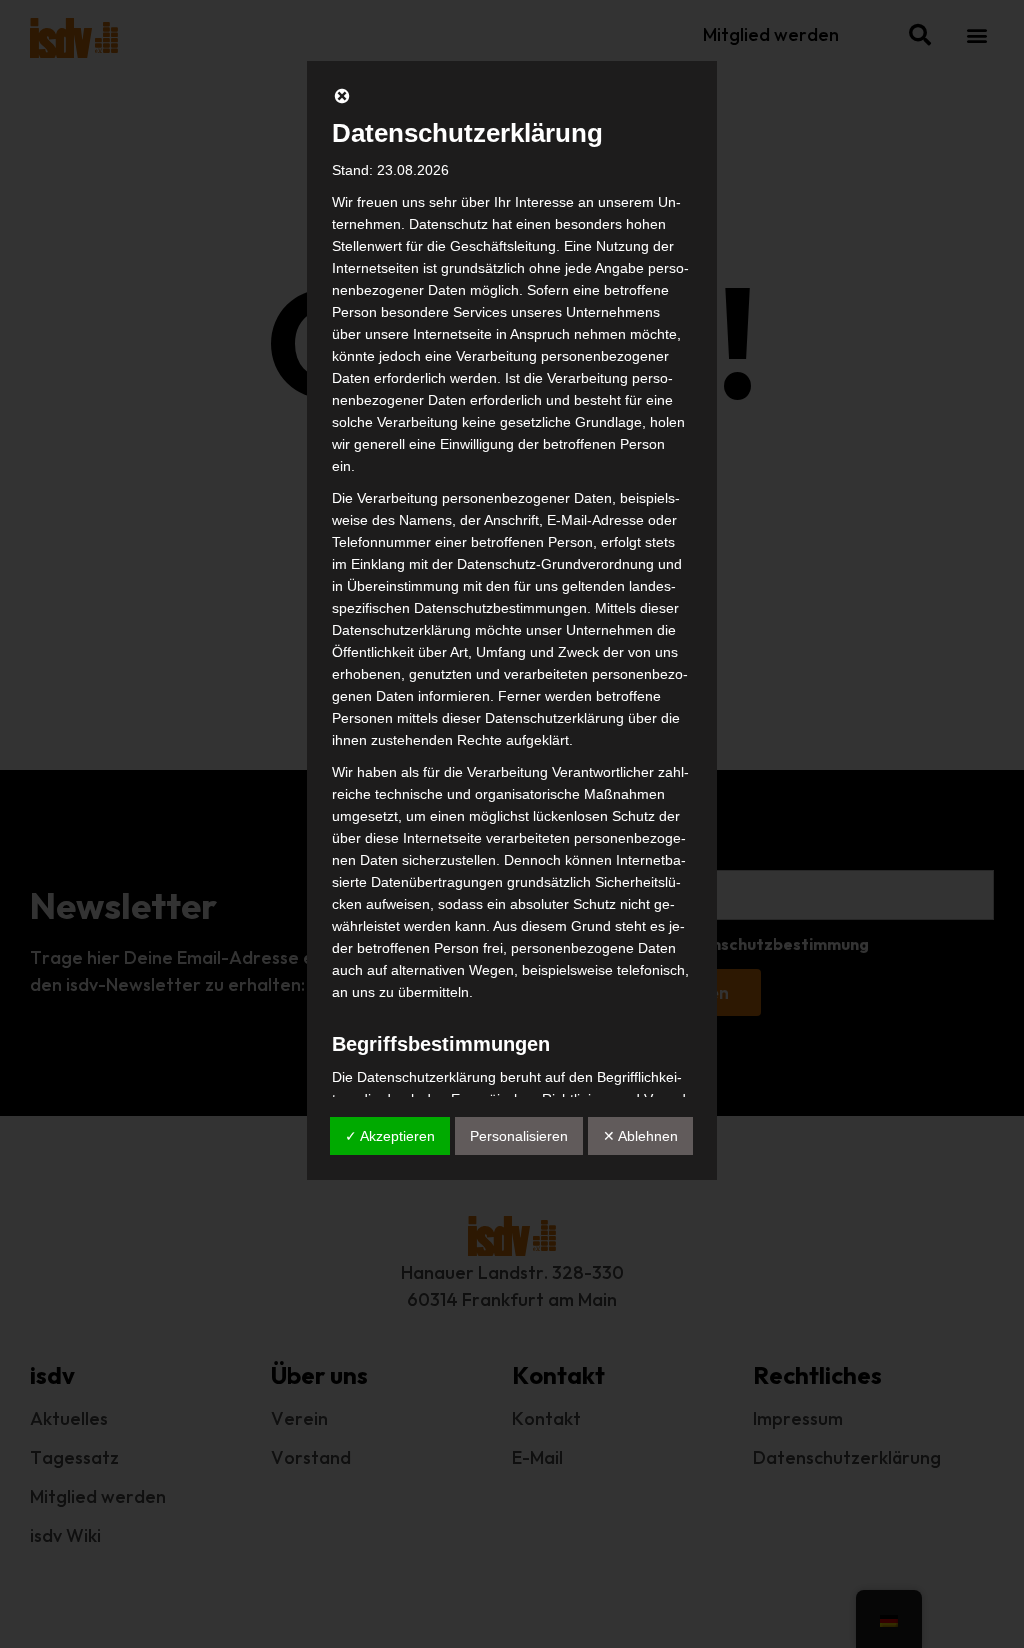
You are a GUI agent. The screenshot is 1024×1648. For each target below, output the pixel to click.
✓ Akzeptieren (390, 1136)
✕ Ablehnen (640, 1136)
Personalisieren (519, 1136)
